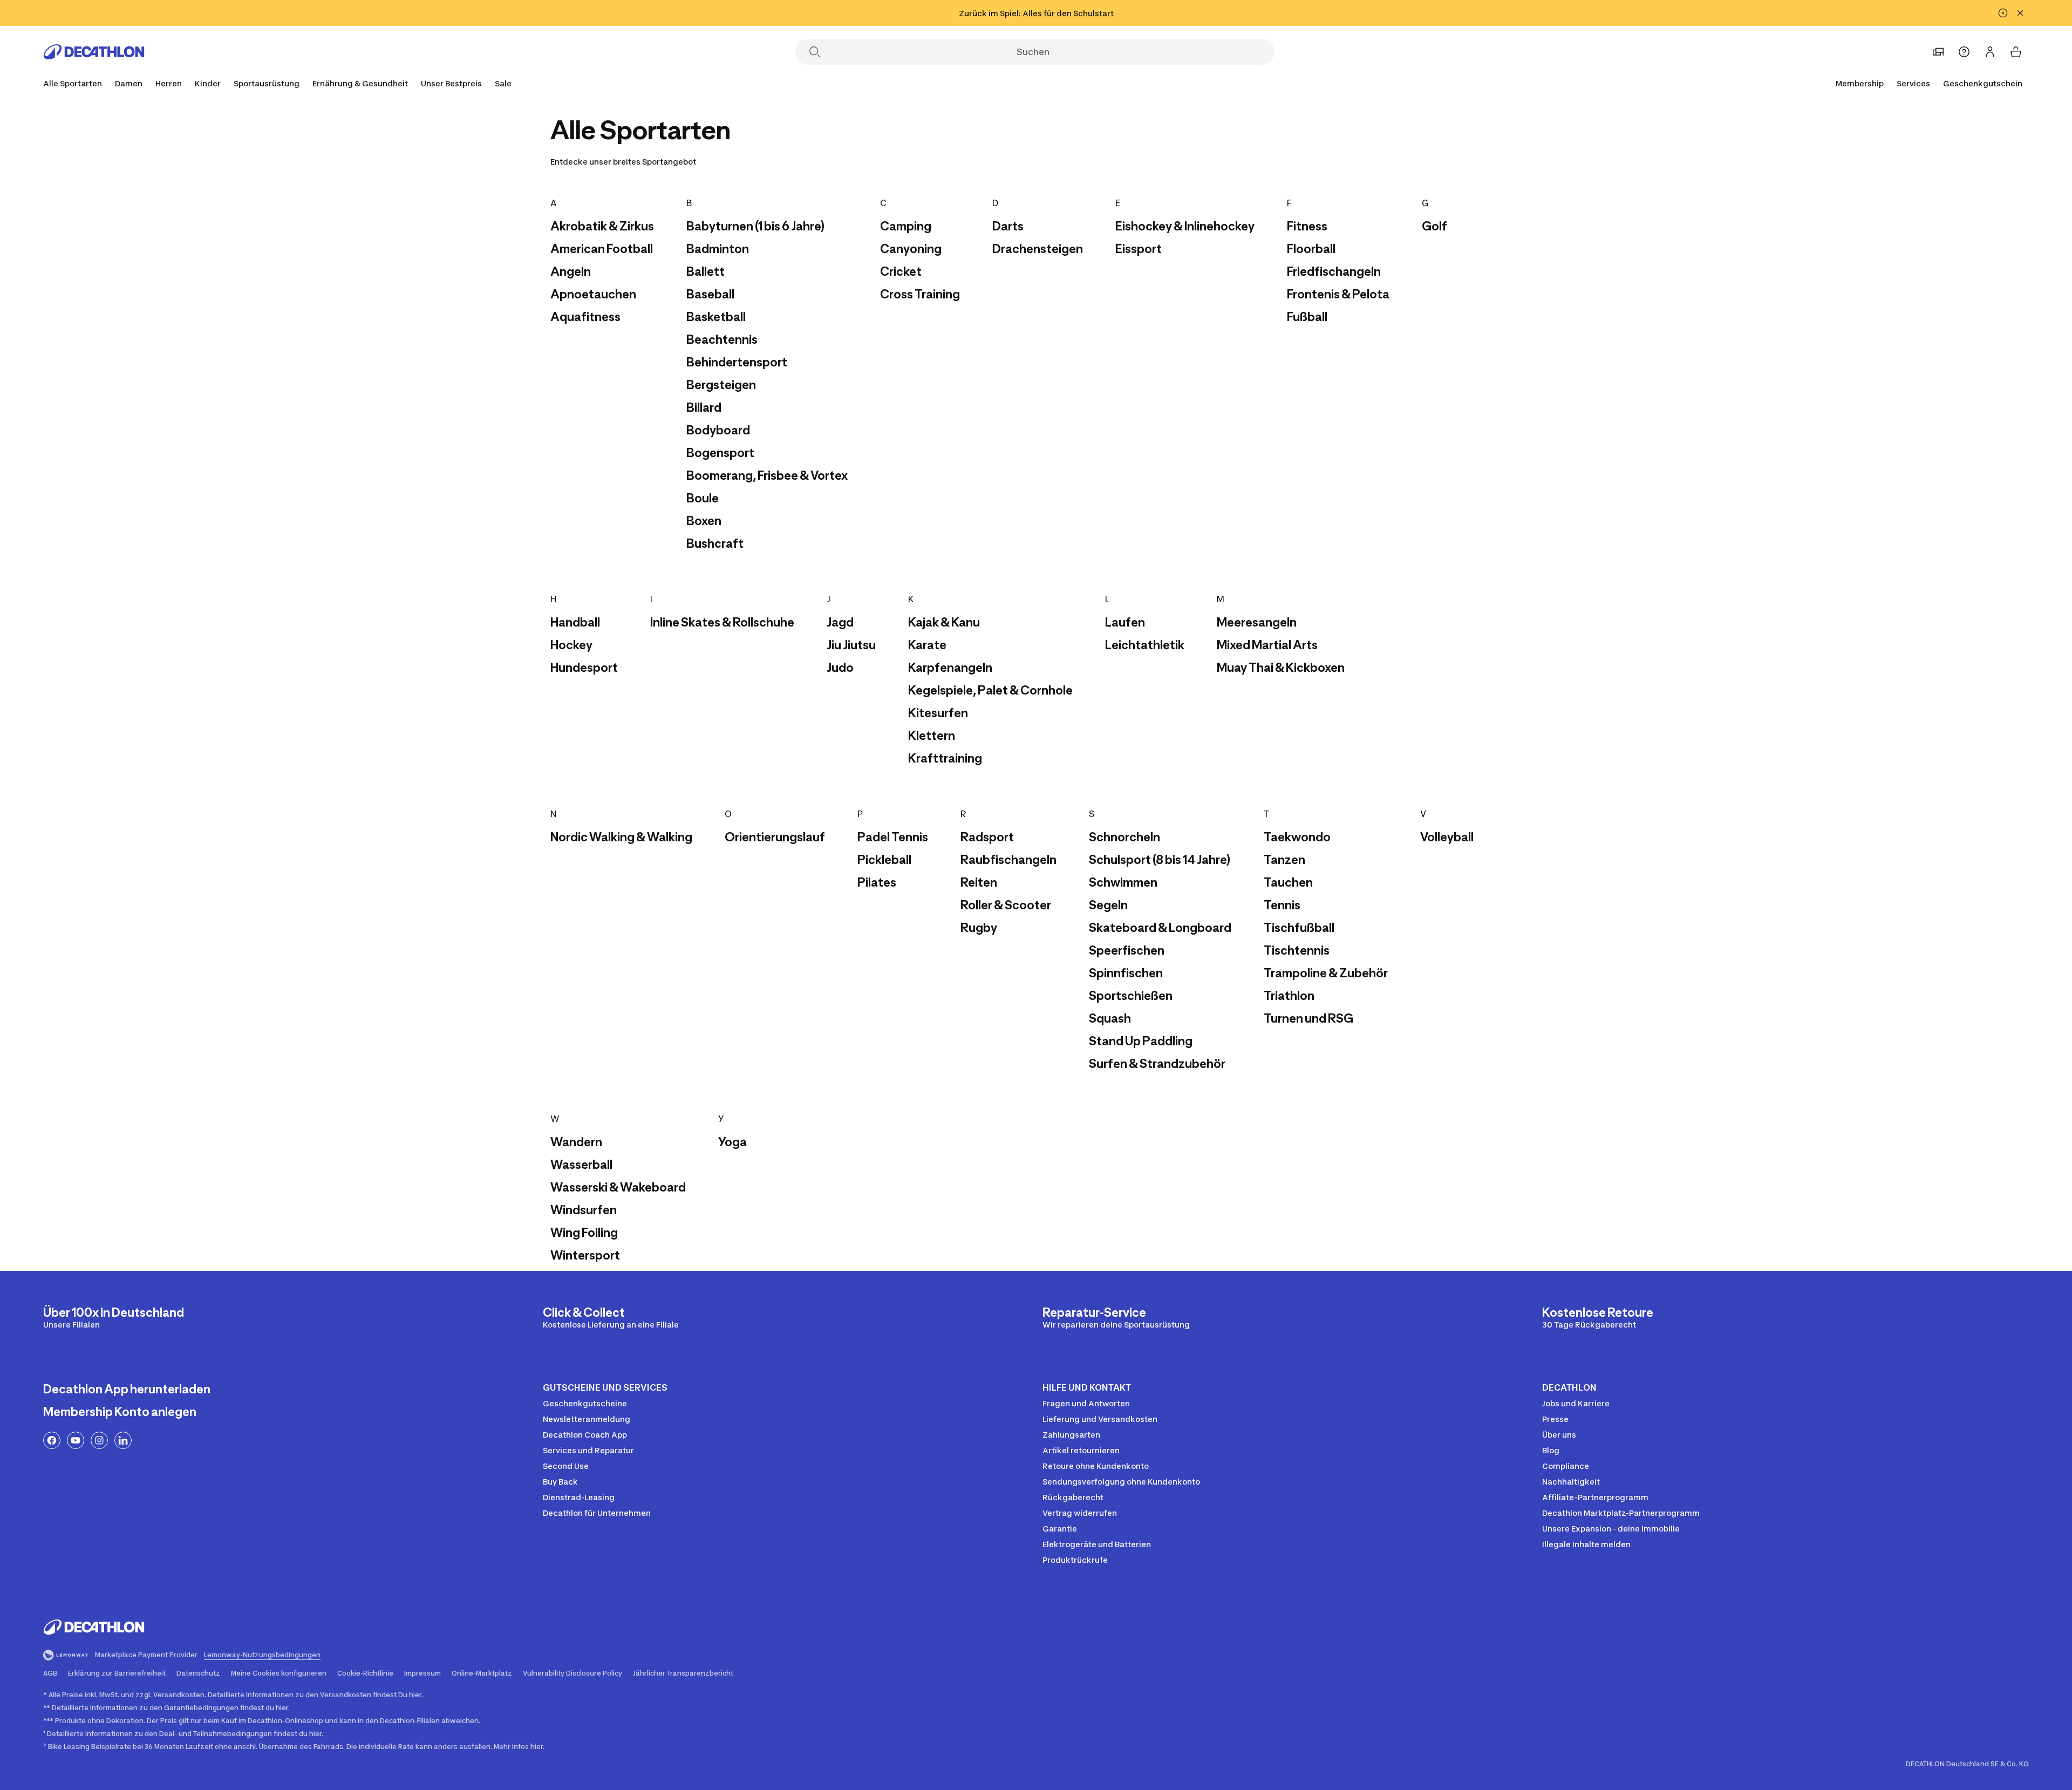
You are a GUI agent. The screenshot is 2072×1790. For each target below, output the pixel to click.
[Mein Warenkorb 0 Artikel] (2016, 52)
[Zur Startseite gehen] (94, 52)
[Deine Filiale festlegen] (1938, 52)
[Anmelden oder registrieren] (1990, 52)
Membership (1860, 83)
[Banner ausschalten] (2003, 13)
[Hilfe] (1964, 52)
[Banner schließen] (2020, 13)
